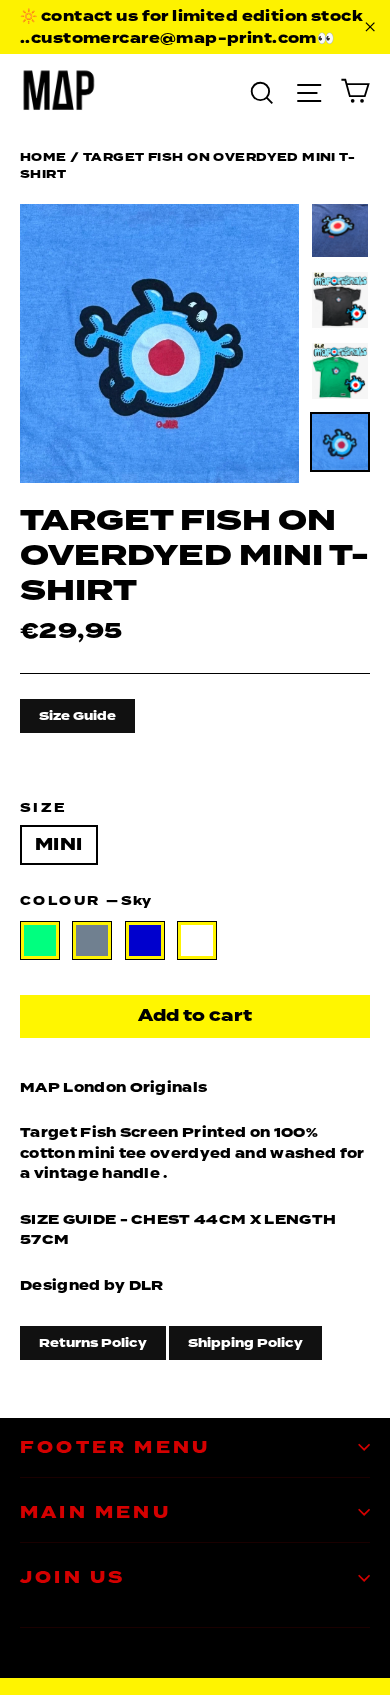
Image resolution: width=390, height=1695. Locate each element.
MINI (59, 844)
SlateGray (92, 941)
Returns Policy (93, 1343)
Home (43, 157)
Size (44, 808)
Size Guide (77, 716)
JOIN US (72, 1577)
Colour (85, 900)
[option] (159, 343)
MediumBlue (145, 941)
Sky (197, 941)
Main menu (95, 1512)
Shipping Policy (245, 1343)
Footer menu (115, 1447)
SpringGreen (40, 941)
